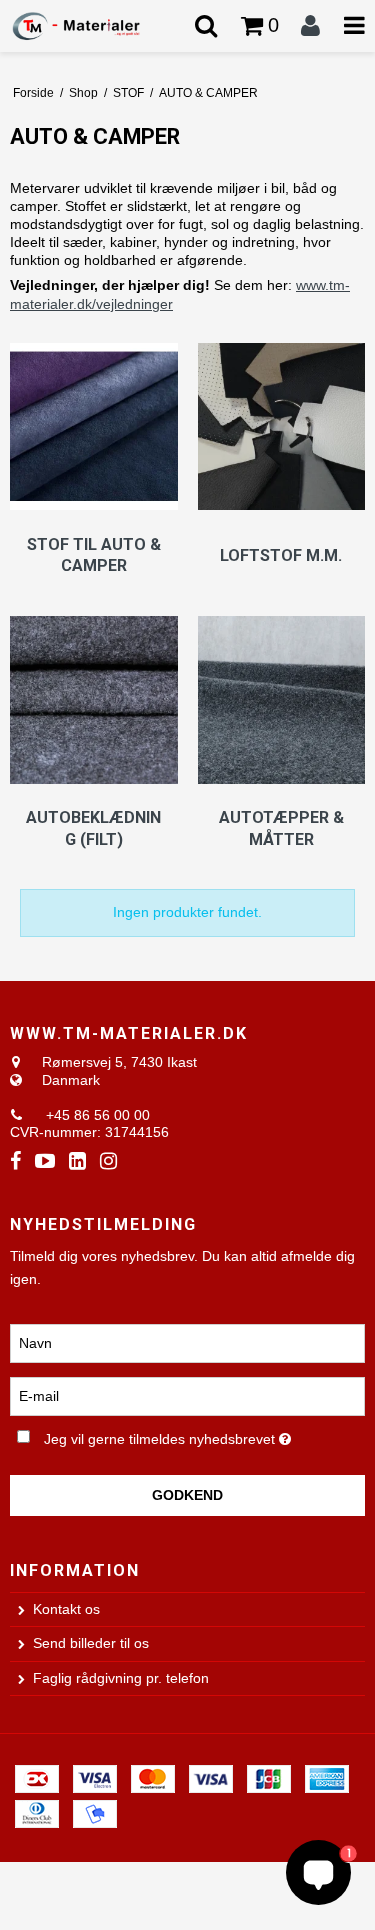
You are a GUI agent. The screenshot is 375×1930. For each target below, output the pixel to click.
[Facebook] (15, 1161)
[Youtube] (45, 1161)
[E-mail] (187, 1395)
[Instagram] (108, 1161)
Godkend (187, 1495)
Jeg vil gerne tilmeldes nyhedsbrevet (176, 1435)
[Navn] (187, 1342)
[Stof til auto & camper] (94, 429)
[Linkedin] (77, 1161)
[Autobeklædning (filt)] (94, 702)
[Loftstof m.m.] (282, 429)
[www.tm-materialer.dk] (94, 26)
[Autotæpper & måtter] (282, 702)
